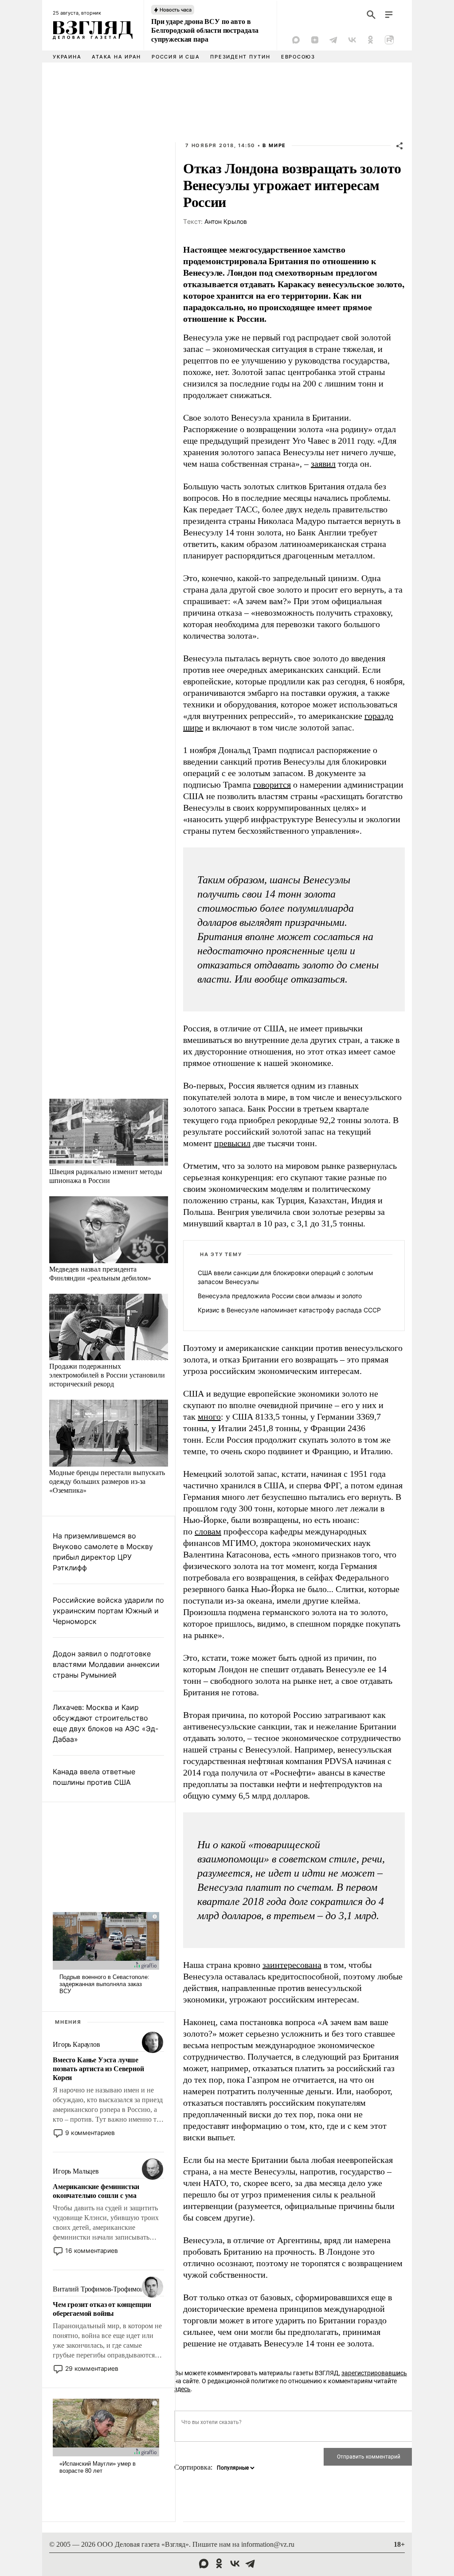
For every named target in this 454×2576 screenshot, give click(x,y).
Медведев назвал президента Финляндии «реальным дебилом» (100, 1273)
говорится (272, 785)
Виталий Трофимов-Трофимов (98, 2289)
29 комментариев (92, 2368)
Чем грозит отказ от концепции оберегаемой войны (102, 2309)
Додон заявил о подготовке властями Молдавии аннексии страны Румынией (106, 1664)
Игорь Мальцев (76, 2171)
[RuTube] (389, 40)
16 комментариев (92, 2250)
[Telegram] (333, 40)
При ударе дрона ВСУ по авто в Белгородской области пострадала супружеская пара (205, 30)
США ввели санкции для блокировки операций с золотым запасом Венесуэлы (286, 1277)
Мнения (68, 2022)
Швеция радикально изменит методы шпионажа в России (106, 1176)
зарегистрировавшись (374, 2373)
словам (208, 1531)
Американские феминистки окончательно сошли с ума (96, 2191)
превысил (232, 1143)
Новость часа (176, 10)
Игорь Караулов (76, 2044)
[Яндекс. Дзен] (315, 40)
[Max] (296, 40)
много (209, 1417)
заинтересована (292, 1965)
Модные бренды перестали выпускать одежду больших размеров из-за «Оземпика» (107, 1481)
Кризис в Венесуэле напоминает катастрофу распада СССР (289, 1310)
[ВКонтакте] (352, 40)
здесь (182, 2389)
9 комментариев (90, 2133)
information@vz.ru (268, 2544)
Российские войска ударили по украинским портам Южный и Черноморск (108, 1611)
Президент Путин (240, 57)
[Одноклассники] (371, 40)
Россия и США (176, 57)
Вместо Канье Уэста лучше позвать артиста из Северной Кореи (98, 2069)
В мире (274, 145)
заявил (323, 464)
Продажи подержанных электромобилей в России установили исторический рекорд (107, 1375)
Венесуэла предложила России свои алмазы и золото (280, 1296)
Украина (67, 57)
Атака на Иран (116, 57)
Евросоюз (298, 57)
